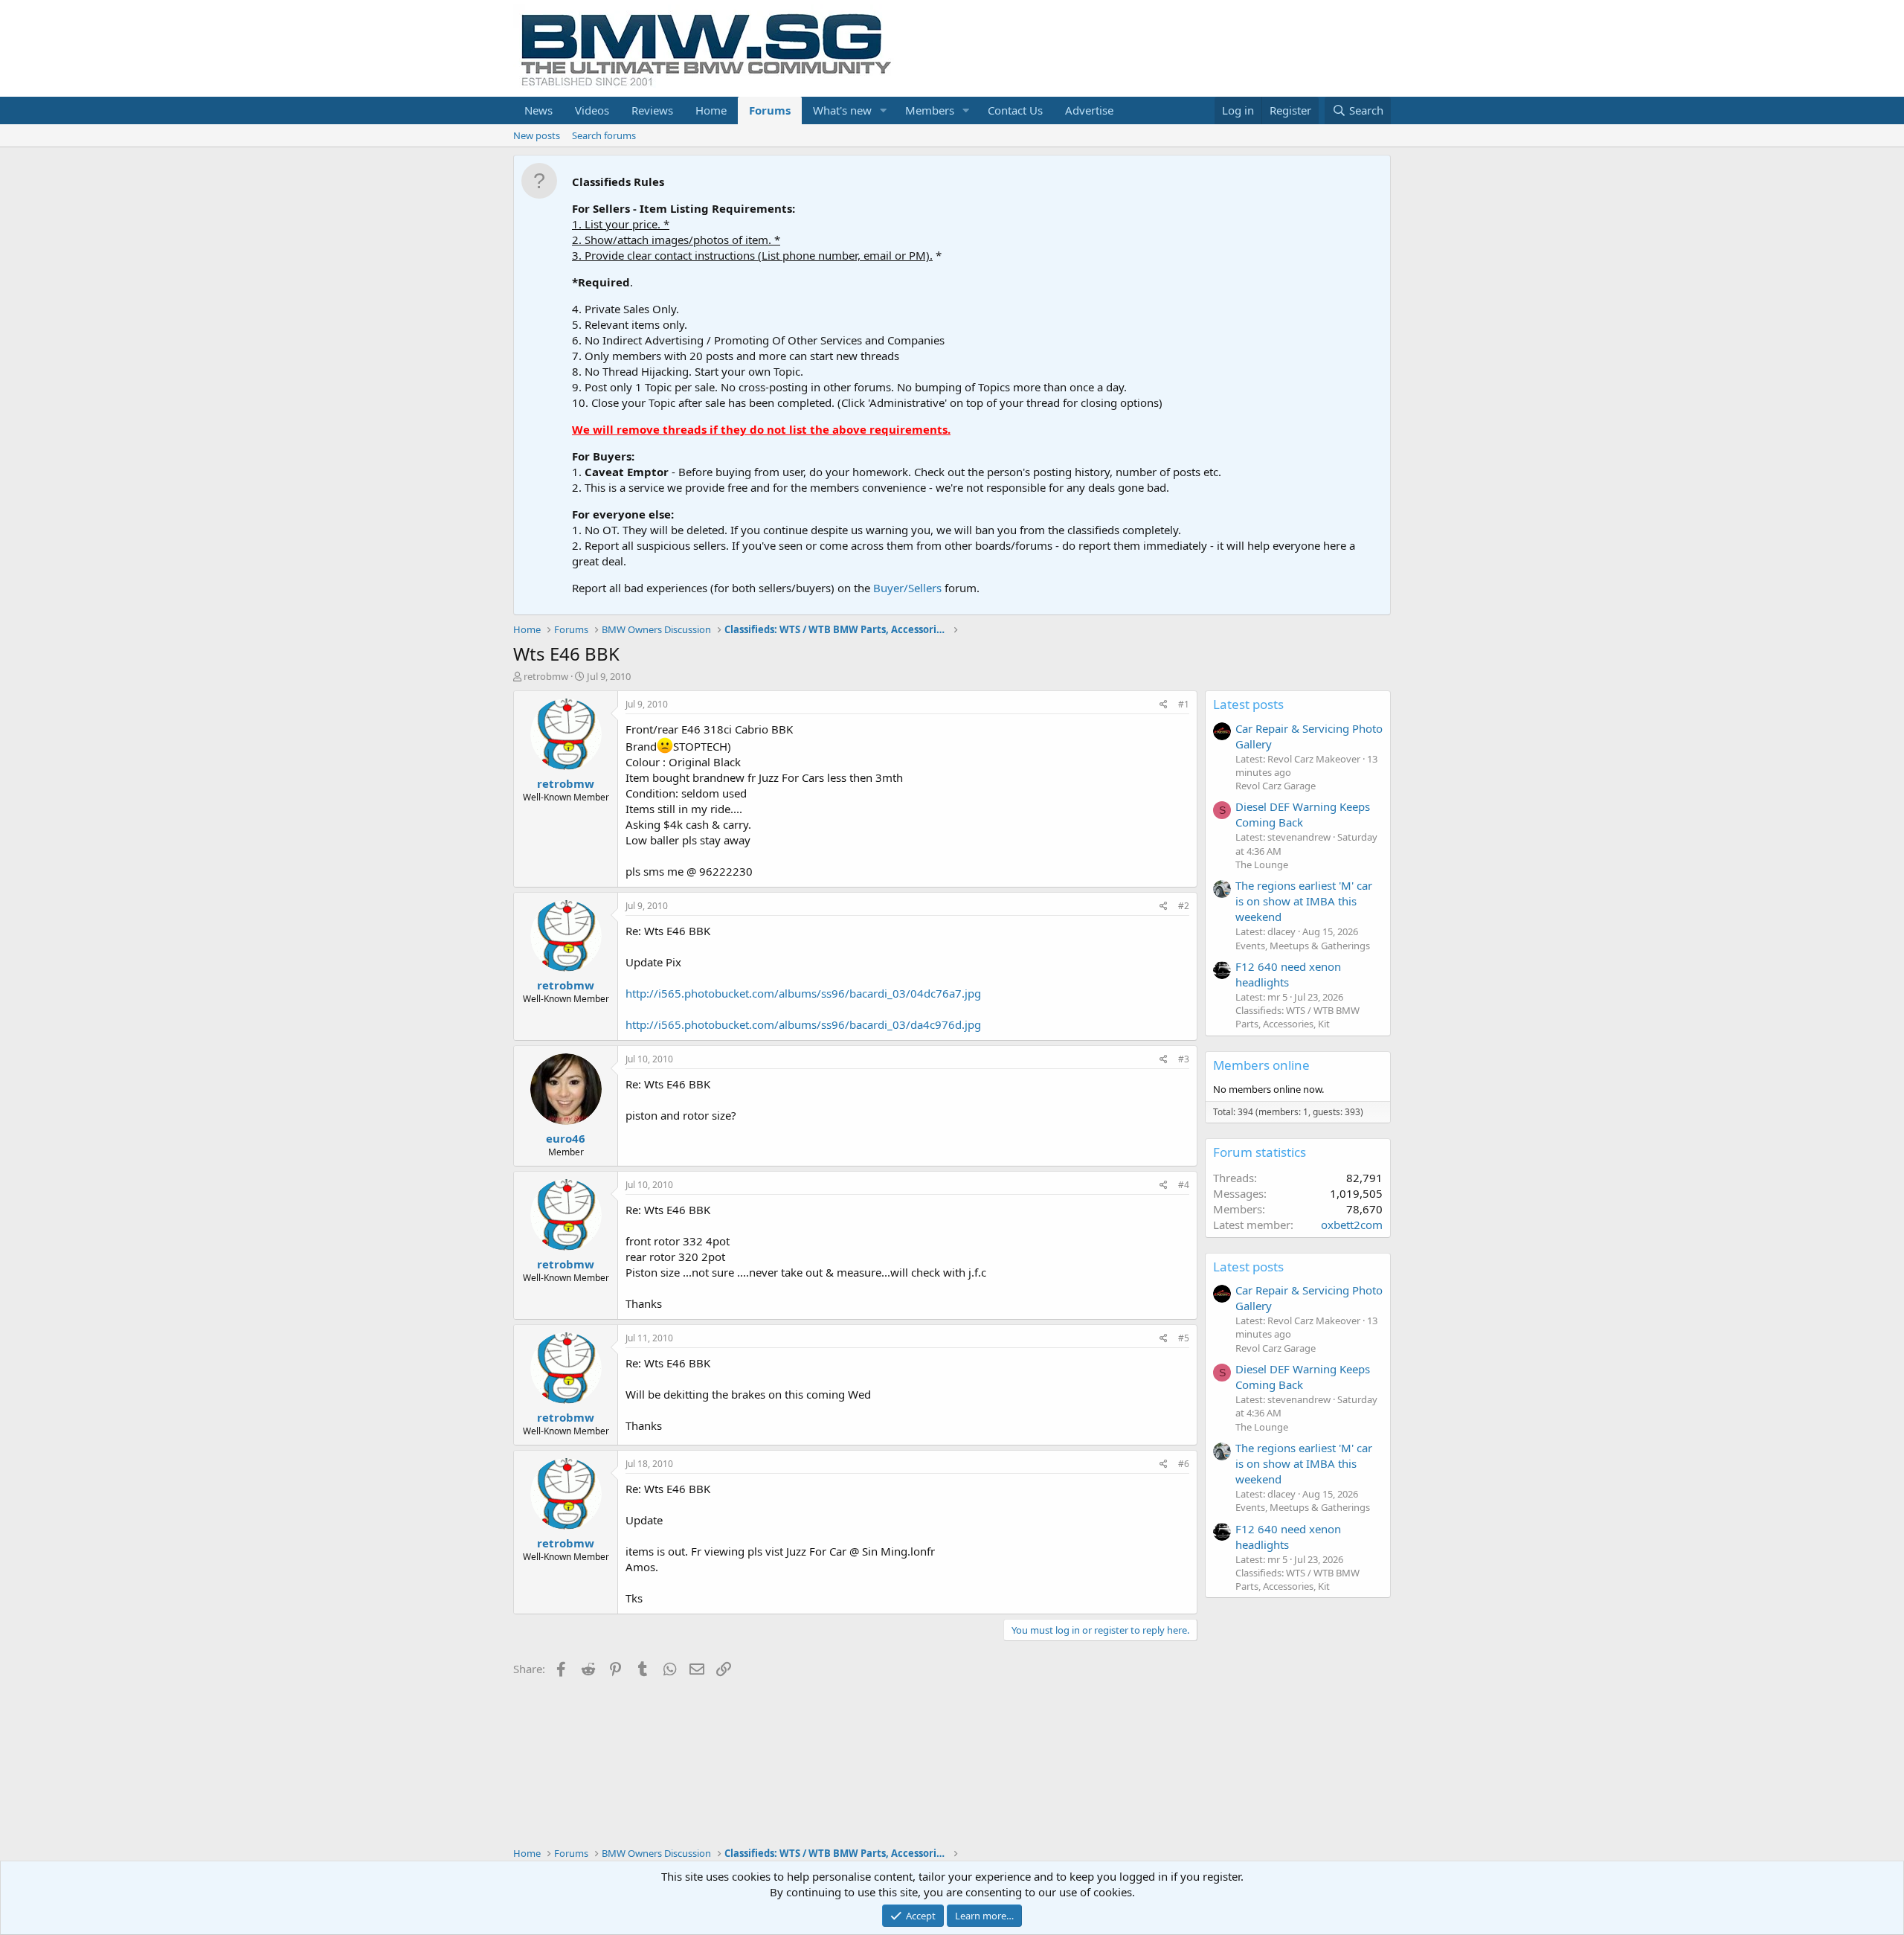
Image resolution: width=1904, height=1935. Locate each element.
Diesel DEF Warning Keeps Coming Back (1303, 814)
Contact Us (1015, 110)
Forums (770, 110)
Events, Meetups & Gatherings (1303, 946)
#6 (1184, 1464)
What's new (842, 110)
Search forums (604, 135)
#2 (1184, 906)
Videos (592, 110)
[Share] (1164, 705)
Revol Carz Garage (1276, 786)
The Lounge (1262, 864)
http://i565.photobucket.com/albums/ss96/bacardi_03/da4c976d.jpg (803, 1024)
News (538, 110)
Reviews (652, 110)
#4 (1184, 1185)
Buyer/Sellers (907, 588)
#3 (1184, 1059)
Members (930, 110)
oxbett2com (1352, 1225)
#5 (1184, 1338)
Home (711, 110)
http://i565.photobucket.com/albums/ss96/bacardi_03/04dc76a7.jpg (803, 993)
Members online (1261, 1065)
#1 (1184, 704)
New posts (537, 135)
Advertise (1089, 110)
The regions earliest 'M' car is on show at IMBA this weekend (1304, 901)
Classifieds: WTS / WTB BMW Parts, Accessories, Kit (1297, 1017)
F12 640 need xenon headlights (1288, 974)
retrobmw (546, 676)
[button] (884, 110)
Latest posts (1248, 704)
